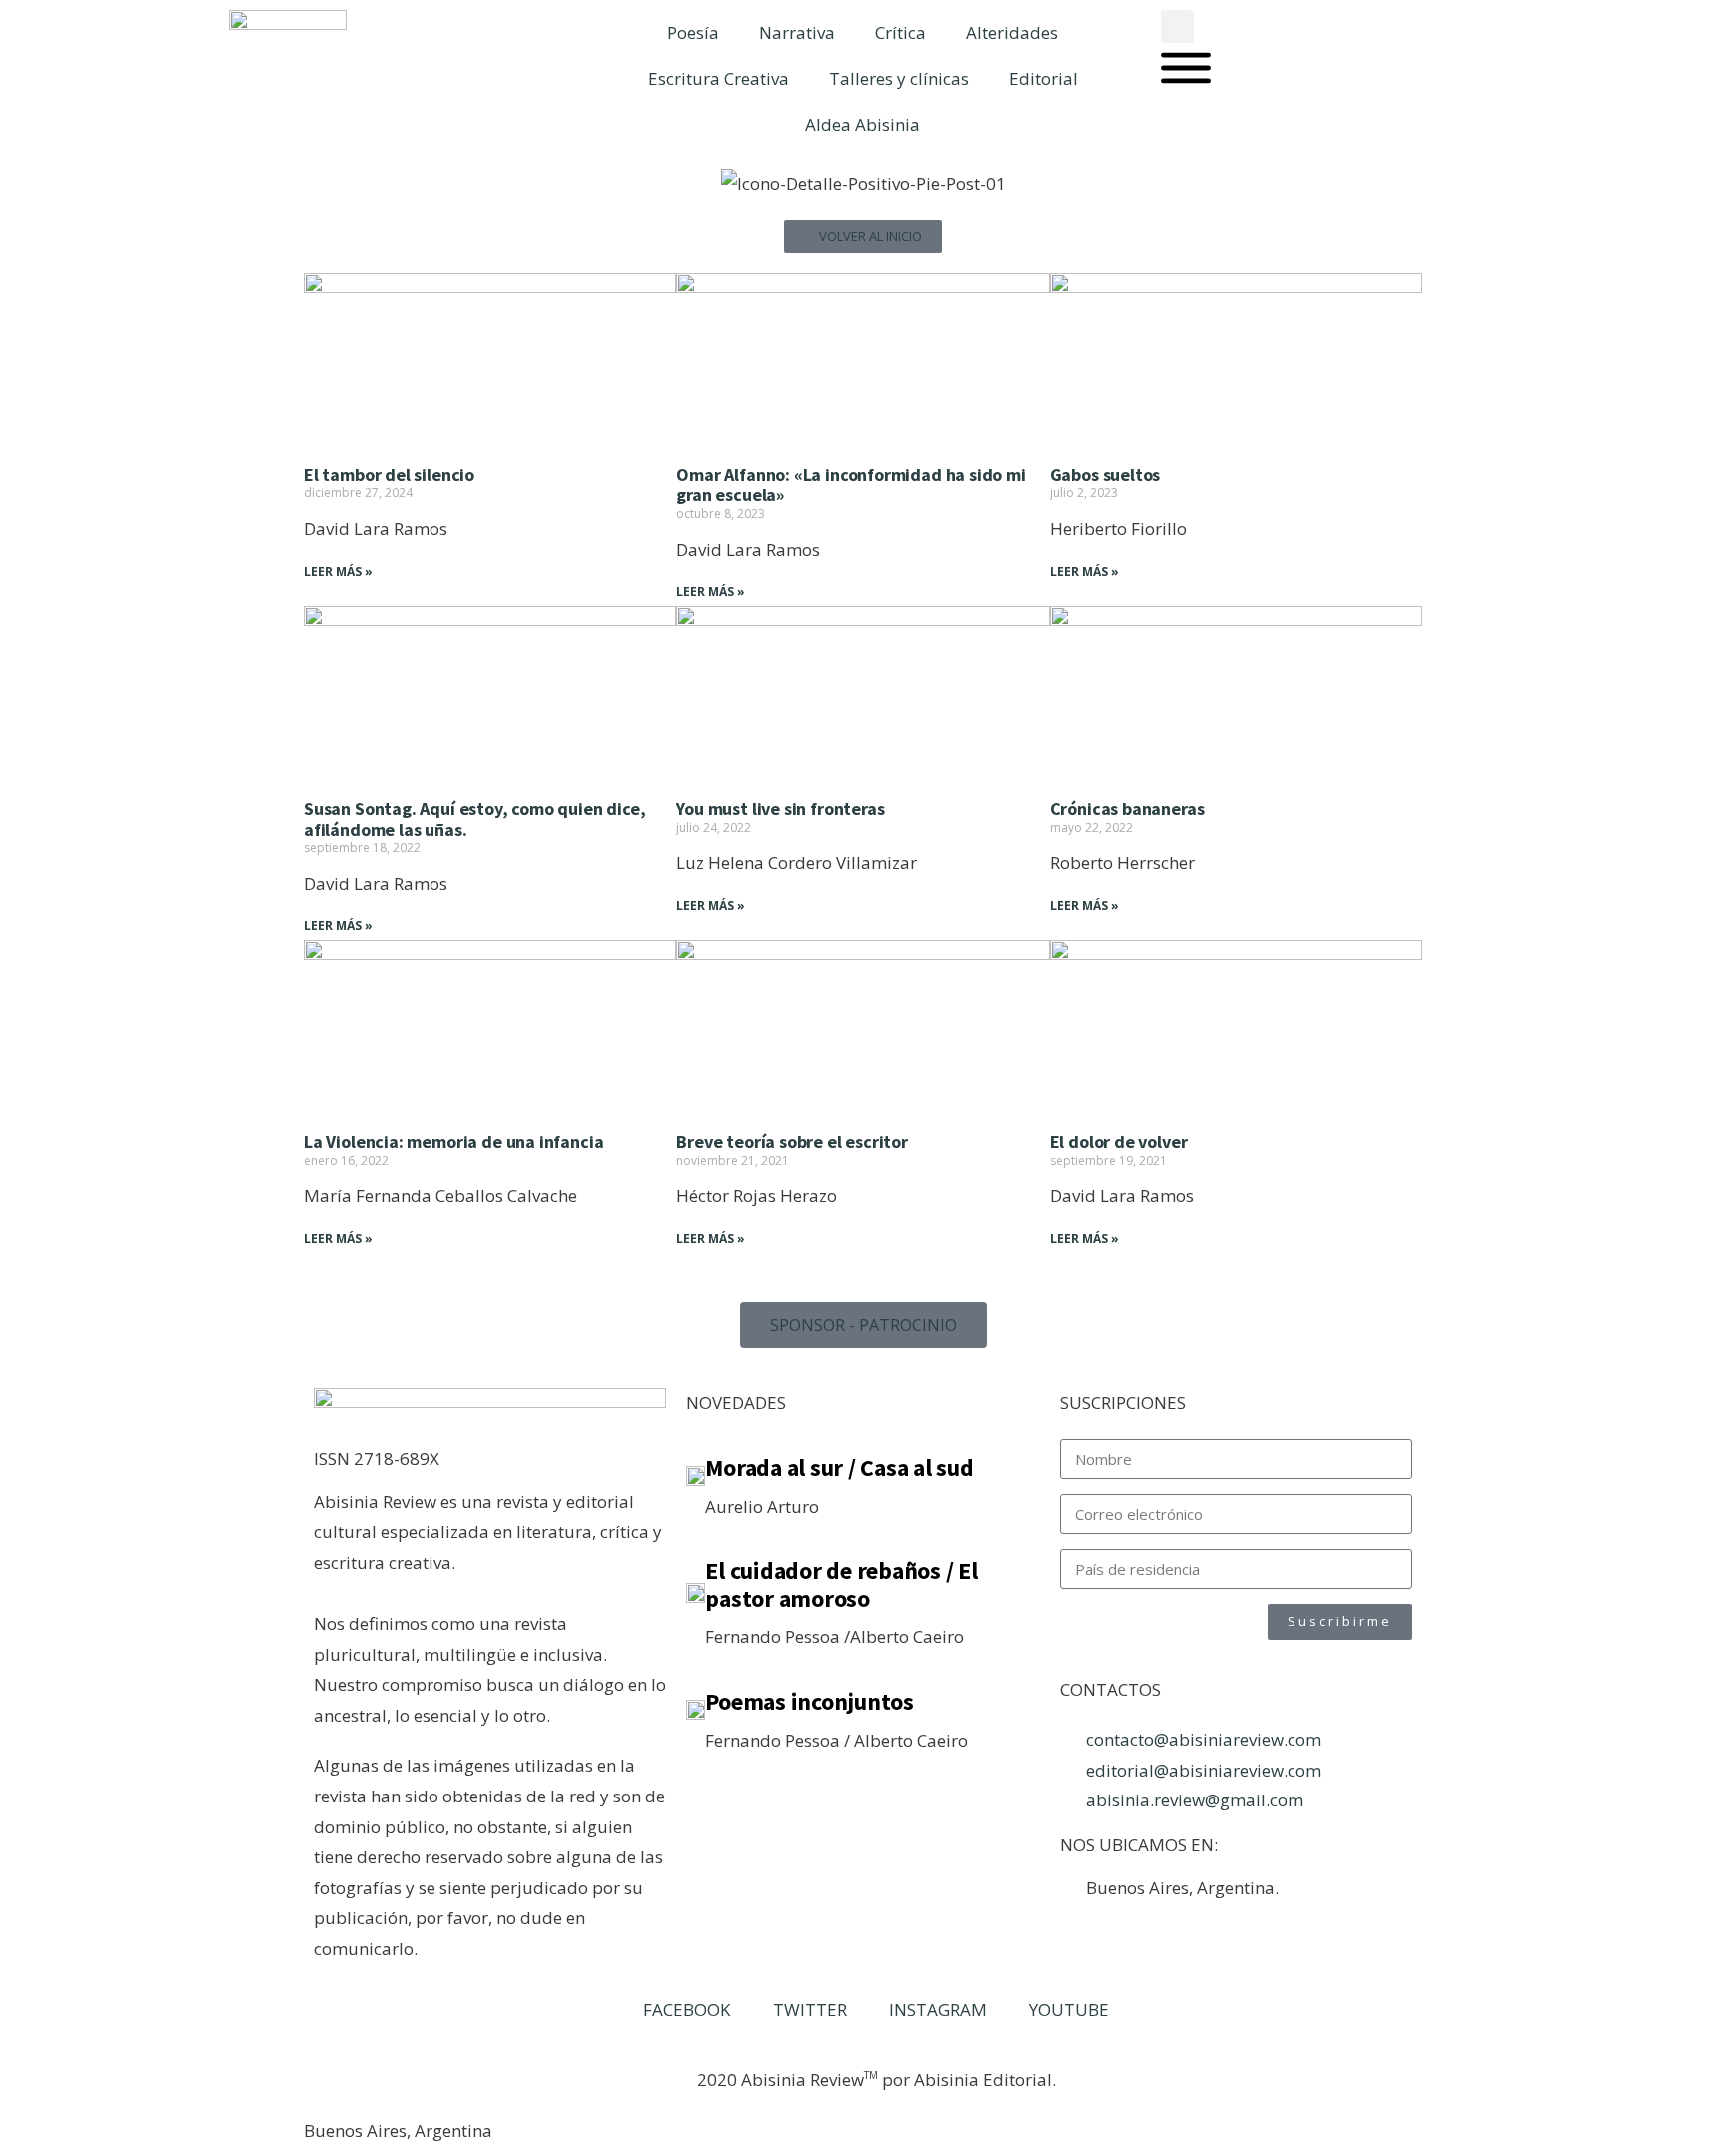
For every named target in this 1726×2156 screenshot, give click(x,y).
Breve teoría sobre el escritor (792, 1142)
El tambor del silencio (389, 475)
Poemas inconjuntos (810, 1701)
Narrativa (797, 32)
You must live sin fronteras (780, 808)
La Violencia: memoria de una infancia (453, 1142)
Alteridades (1012, 32)
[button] (1177, 26)
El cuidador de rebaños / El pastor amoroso (842, 1584)
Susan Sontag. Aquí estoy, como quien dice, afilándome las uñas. (474, 819)
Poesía (693, 32)
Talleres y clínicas (899, 78)
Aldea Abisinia (863, 124)
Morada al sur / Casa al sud (840, 1467)
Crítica (900, 32)
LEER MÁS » (338, 572)
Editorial (1043, 78)
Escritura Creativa (719, 78)
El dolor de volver (1119, 1142)
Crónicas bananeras (1127, 808)
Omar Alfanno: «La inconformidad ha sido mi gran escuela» (851, 485)
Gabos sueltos (1105, 475)
